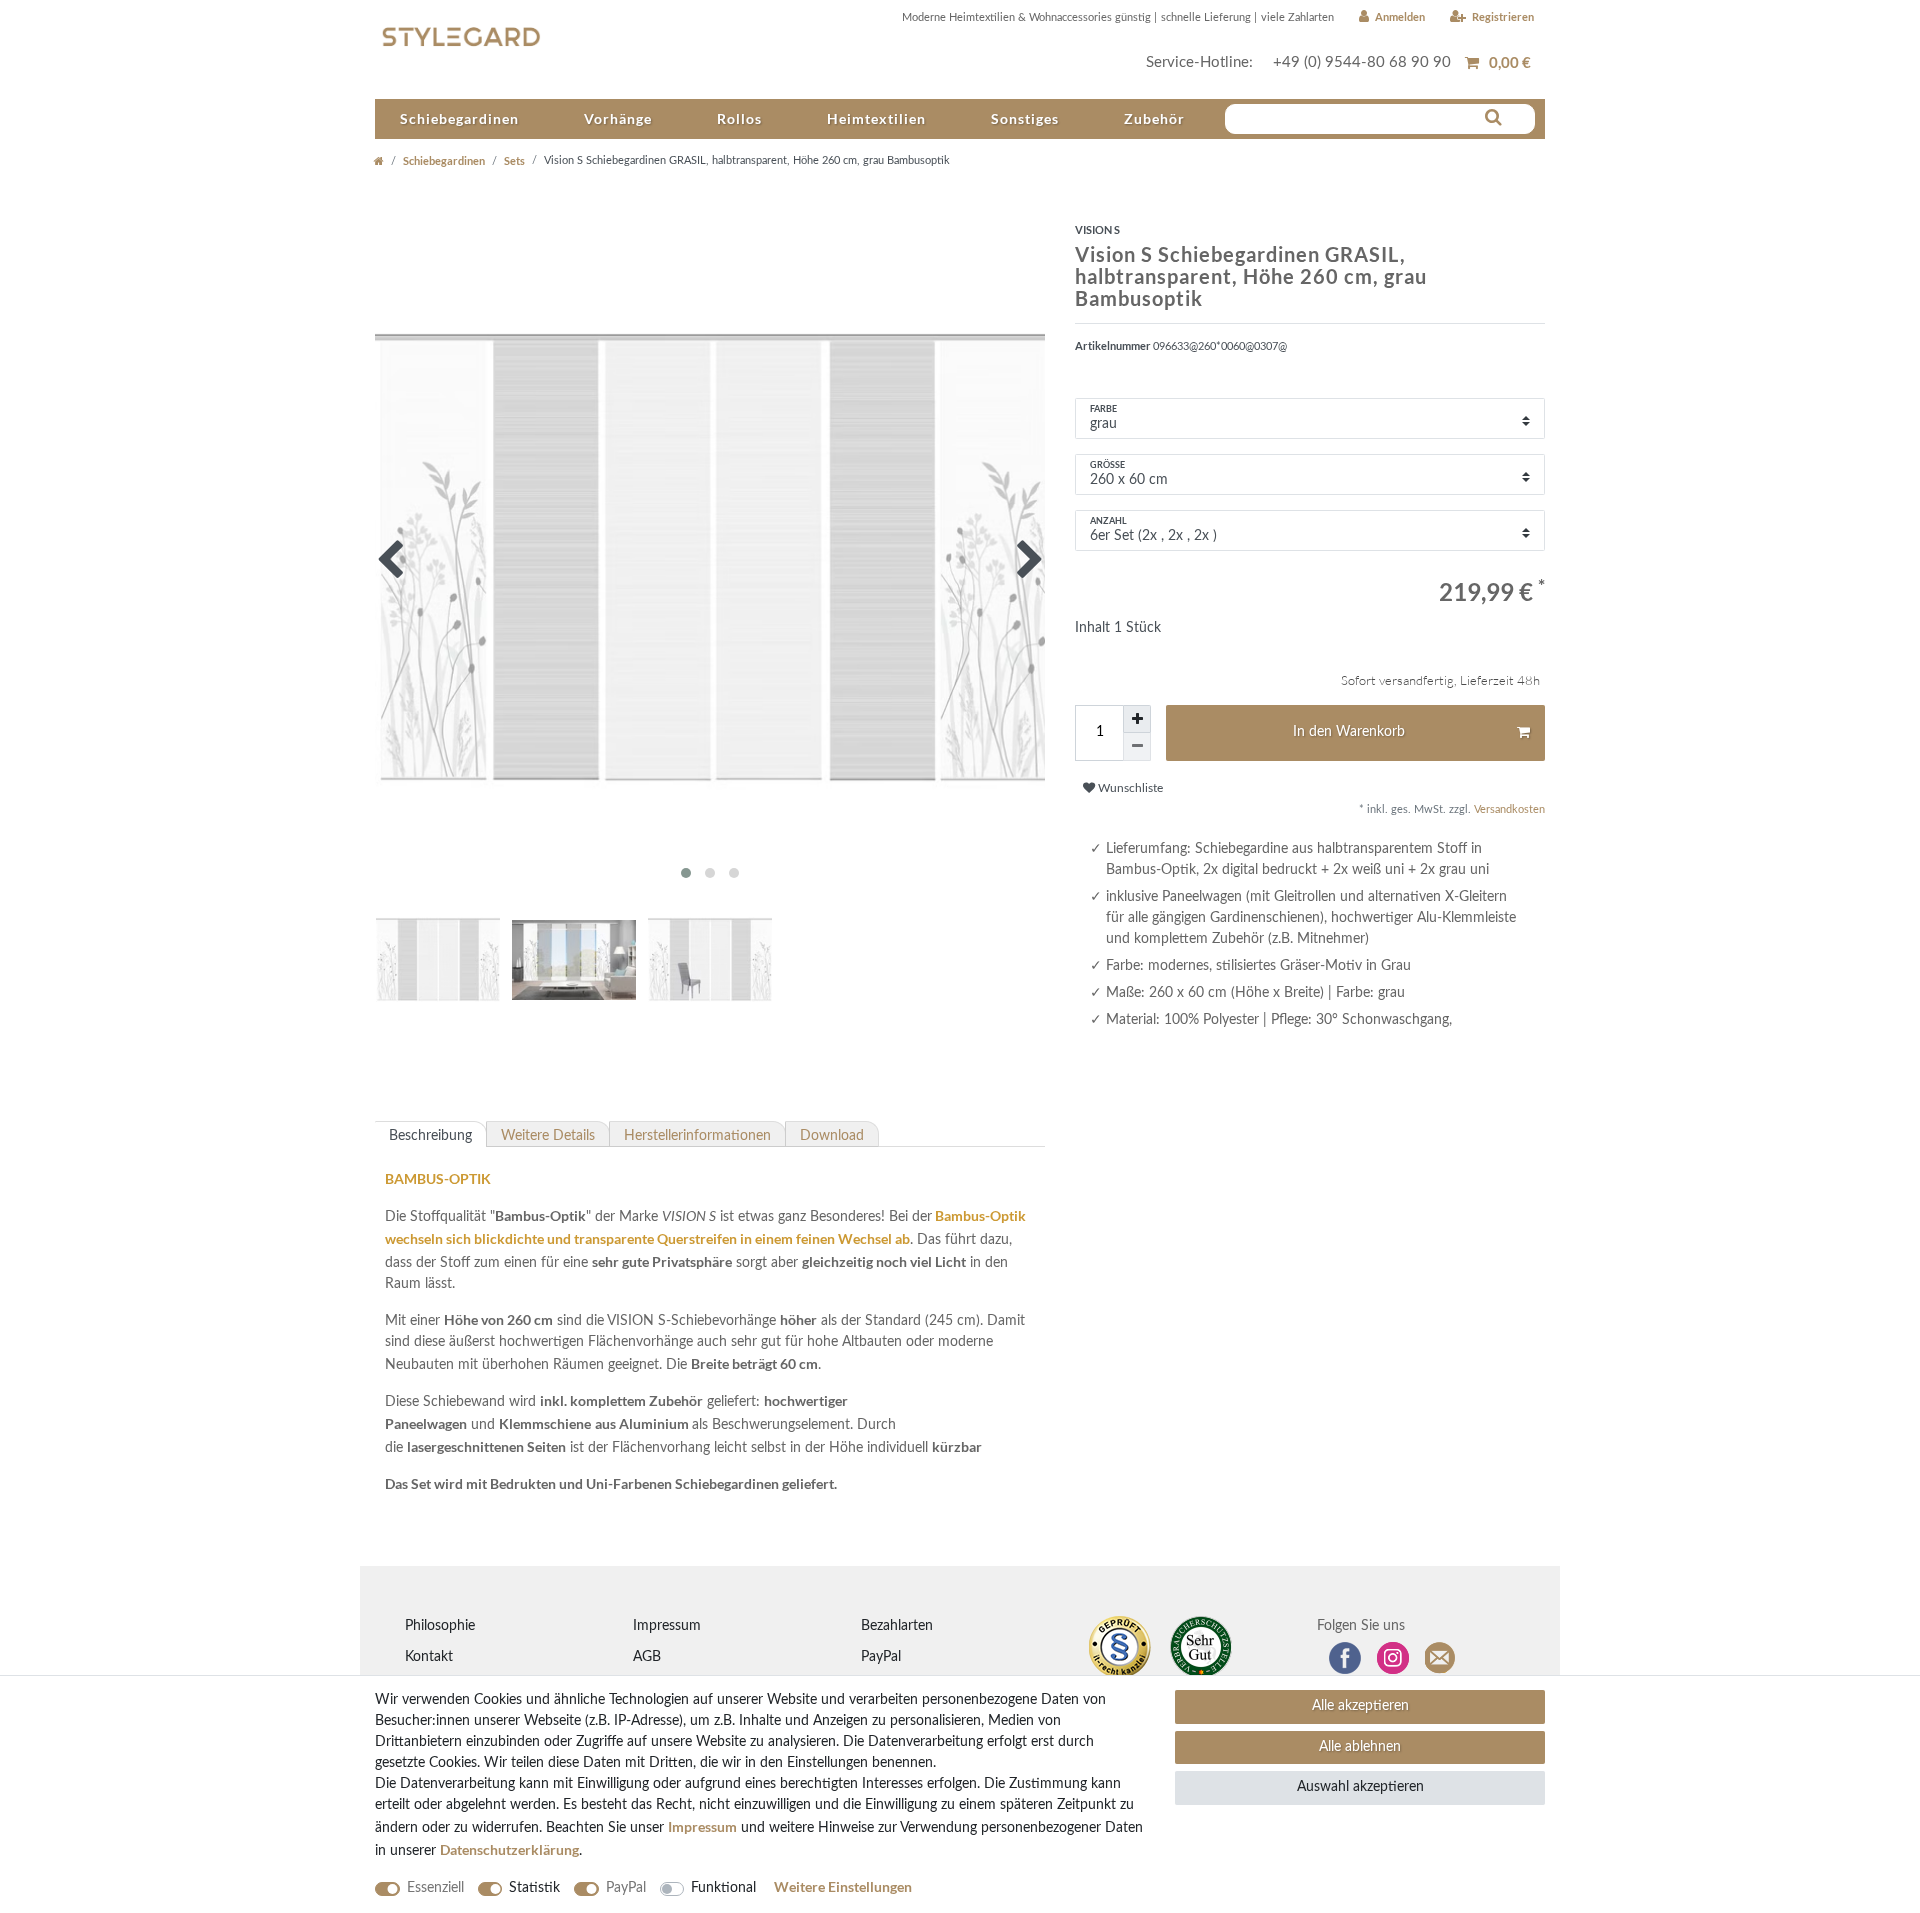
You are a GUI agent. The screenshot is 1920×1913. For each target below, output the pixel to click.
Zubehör (1154, 118)
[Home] (379, 160)
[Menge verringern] (1137, 747)
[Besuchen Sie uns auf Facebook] (1345, 1658)
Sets (514, 160)
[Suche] (1493, 118)
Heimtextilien (876, 118)
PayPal (881, 1657)
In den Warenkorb (1349, 732)
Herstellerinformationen (697, 1136)
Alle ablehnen (1360, 1747)
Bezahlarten (897, 1626)
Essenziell (435, 1888)
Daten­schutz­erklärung (509, 1849)
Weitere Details (548, 1136)
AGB (647, 1657)
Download (832, 1136)
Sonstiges (1025, 118)
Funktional (723, 1888)
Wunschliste (1129, 788)
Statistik (534, 1888)
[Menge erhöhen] (1137, 719)
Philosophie (440, 1626)
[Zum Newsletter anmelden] (1441, 1658)
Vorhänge (618, 118)
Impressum (667, 1626)
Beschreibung (430, 1136)
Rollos (739, 118)
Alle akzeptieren (1360, 1706)
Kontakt (429, 1657)
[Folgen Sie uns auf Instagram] (1393, 1658)
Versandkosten (1508, 809)
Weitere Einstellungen (843, 1886)
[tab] (431, 1134)
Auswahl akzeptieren (1360, 1787)
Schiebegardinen (459, 118)
